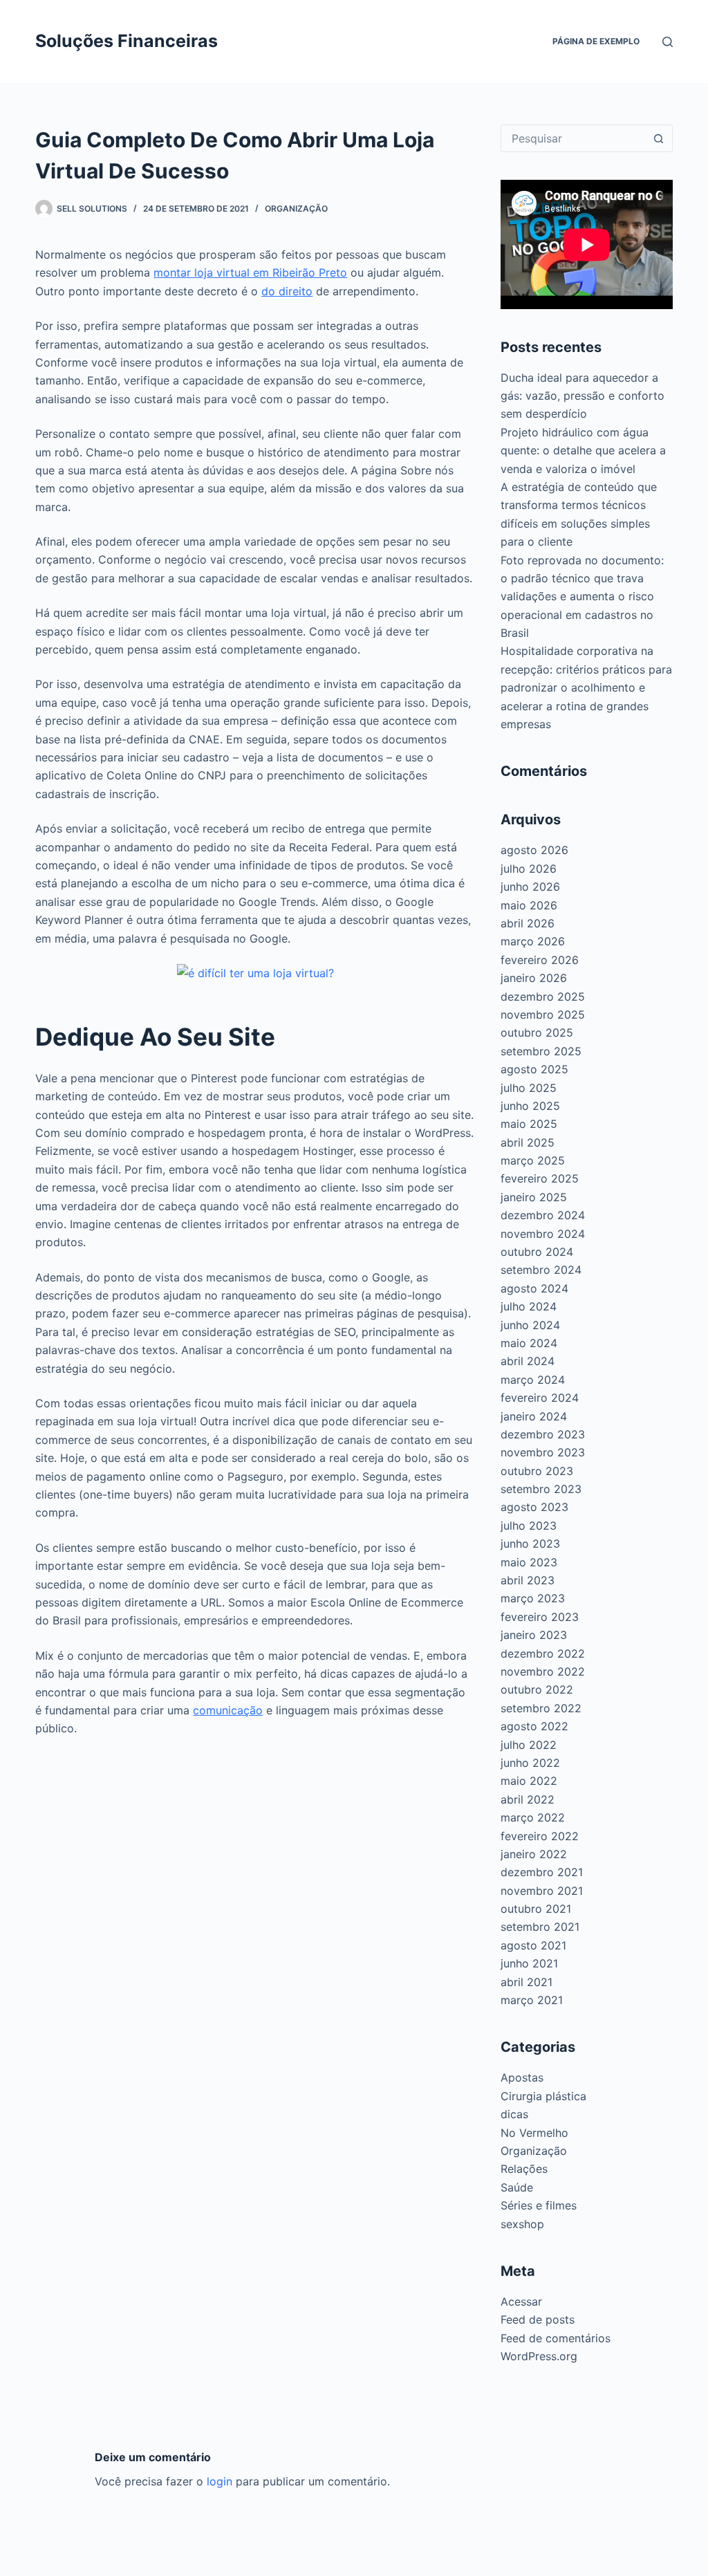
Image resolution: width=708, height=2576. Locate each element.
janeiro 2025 (534, 1197)
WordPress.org (539, 2356)
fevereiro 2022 (540, 1836)
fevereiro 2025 (540, 1178)
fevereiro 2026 (540, 960)
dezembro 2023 (543, 1434)
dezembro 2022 (543, 1653)
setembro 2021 (540, 1927)
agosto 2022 (534, 1726)
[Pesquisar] (668, 42)
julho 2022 (529, 1745)
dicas (514, 2114)
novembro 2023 (543, 1452)
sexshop (522, 2224)
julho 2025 (529, 1088)
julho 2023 (529, 1526)
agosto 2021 (533, 1945)
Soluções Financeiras (127, 41)
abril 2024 (528, 1361)
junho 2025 (530, 1106)
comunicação (228, 1710)
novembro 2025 (543, 1014)
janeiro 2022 (534, 1854)
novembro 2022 (543, 1671)
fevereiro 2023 (540, 1617)
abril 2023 (528, 1580)
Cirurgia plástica (543, 2096)
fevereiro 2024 (540, 1398)
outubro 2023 (537, 1471)
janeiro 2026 (534, 978)
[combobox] (574, 138)
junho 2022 (530, 1763)
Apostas (522, 2077)
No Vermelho (534, 2133)
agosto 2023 (534, 1507)
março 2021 (532, 2000)
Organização (296, 209)
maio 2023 (529, 1562)
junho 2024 (530, 1325)
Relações (524, 2169)
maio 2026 (529, 905)
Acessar (521, 2301)
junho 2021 (529, 1963)
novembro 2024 (543, 1234)
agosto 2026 (534, 850)
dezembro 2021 (542, 1872)
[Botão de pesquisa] (659, 138)
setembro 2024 (541, 1270)
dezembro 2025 (543, 997)
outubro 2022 (537, 1689)
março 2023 (533, 1598)
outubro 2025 (537, 1032)
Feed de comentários (556, 2338)
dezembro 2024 (543, 1215)
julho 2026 (529, 869)
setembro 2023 (541, 1489)
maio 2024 (529, 1343)
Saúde (517, 2187)
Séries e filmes (539, 2205)
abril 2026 (528, 923)
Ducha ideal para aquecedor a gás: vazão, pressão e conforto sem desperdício (583, 396)
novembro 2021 (542, 1891)
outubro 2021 (536, 1909)
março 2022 (533, 1817)
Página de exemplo (596, 41)
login (220, 2481)
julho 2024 (529, 1306)
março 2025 (533, 1160)
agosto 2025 (534, 1069)
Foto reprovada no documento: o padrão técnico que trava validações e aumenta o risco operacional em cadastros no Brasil (582, 597)
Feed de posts (538, 2319)
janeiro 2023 (534, 1635)
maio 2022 (529, 1781)
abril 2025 (528, 1142)
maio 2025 (529, 1124)
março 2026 (533, 941)
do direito (287, 291)
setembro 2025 (541, 1051)
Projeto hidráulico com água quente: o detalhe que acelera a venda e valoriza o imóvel (583, 451)
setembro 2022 (541, 1708)
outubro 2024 (537, 1252)
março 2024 (533, 1380)
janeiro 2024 (534, 1416)
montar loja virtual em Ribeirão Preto (250, 272)
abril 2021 (527, 1982)
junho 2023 (530, 1544)
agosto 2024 (534, 1288)
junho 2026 (530, 887)
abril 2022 (528, 1799)
